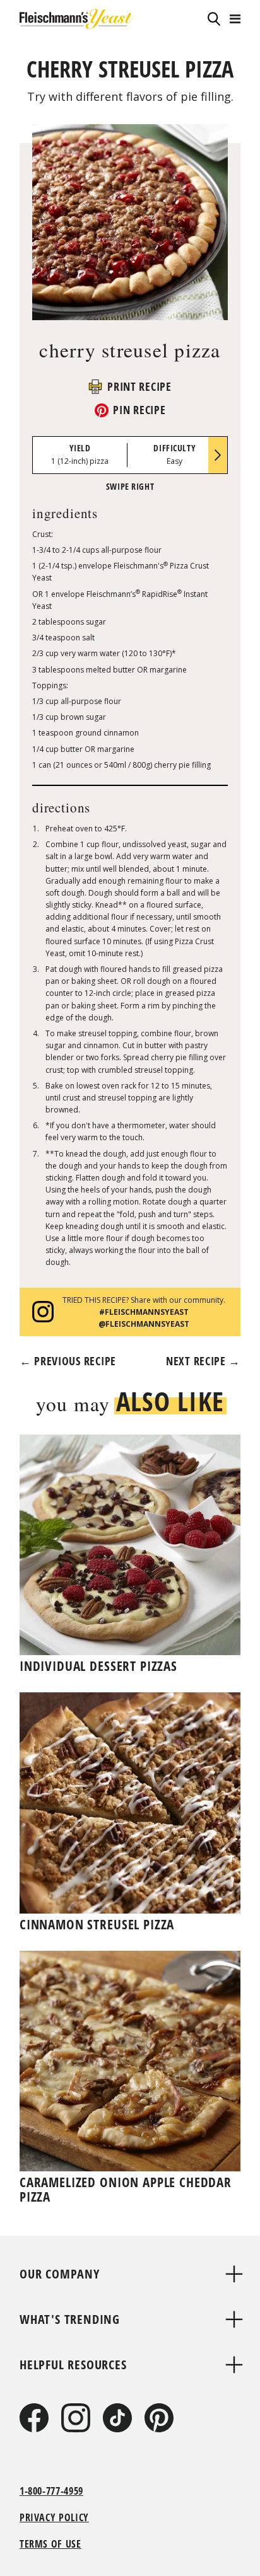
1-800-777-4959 (51, 2491)
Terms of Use (50, 2544)
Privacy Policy (54, 2517)
